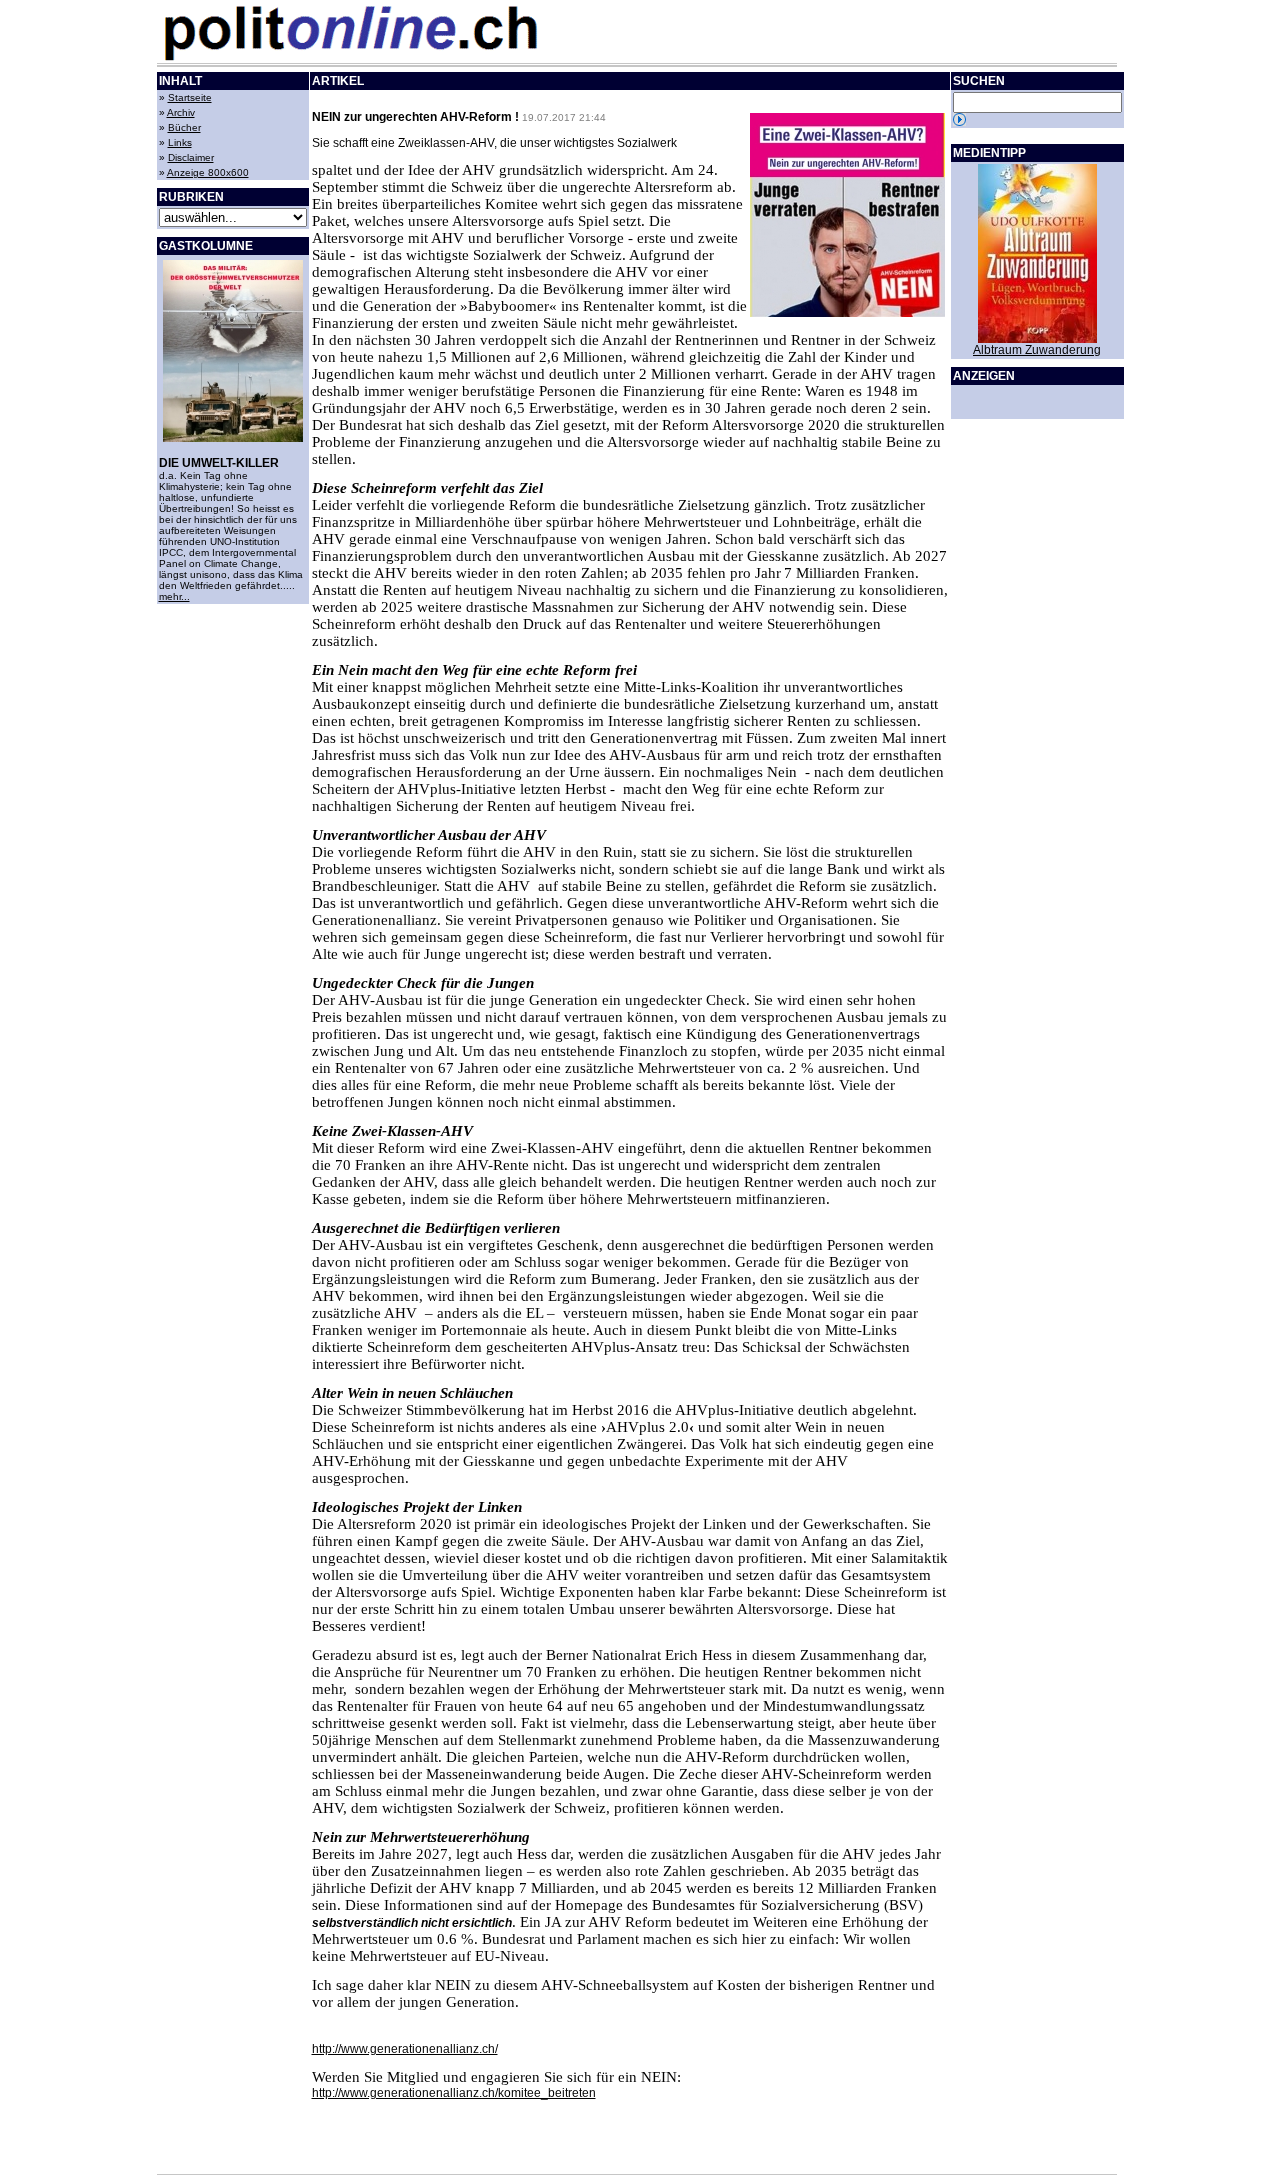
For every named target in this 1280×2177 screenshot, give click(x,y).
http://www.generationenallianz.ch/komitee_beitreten (454, 2093)
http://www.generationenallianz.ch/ (405, 2049)
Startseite (190, 97)
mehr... (174, 596)
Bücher (184, 127)
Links (180, 142)
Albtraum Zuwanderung (1037, 350)
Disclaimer (191, 157)
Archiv (181, 112)
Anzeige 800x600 (208, 172)
